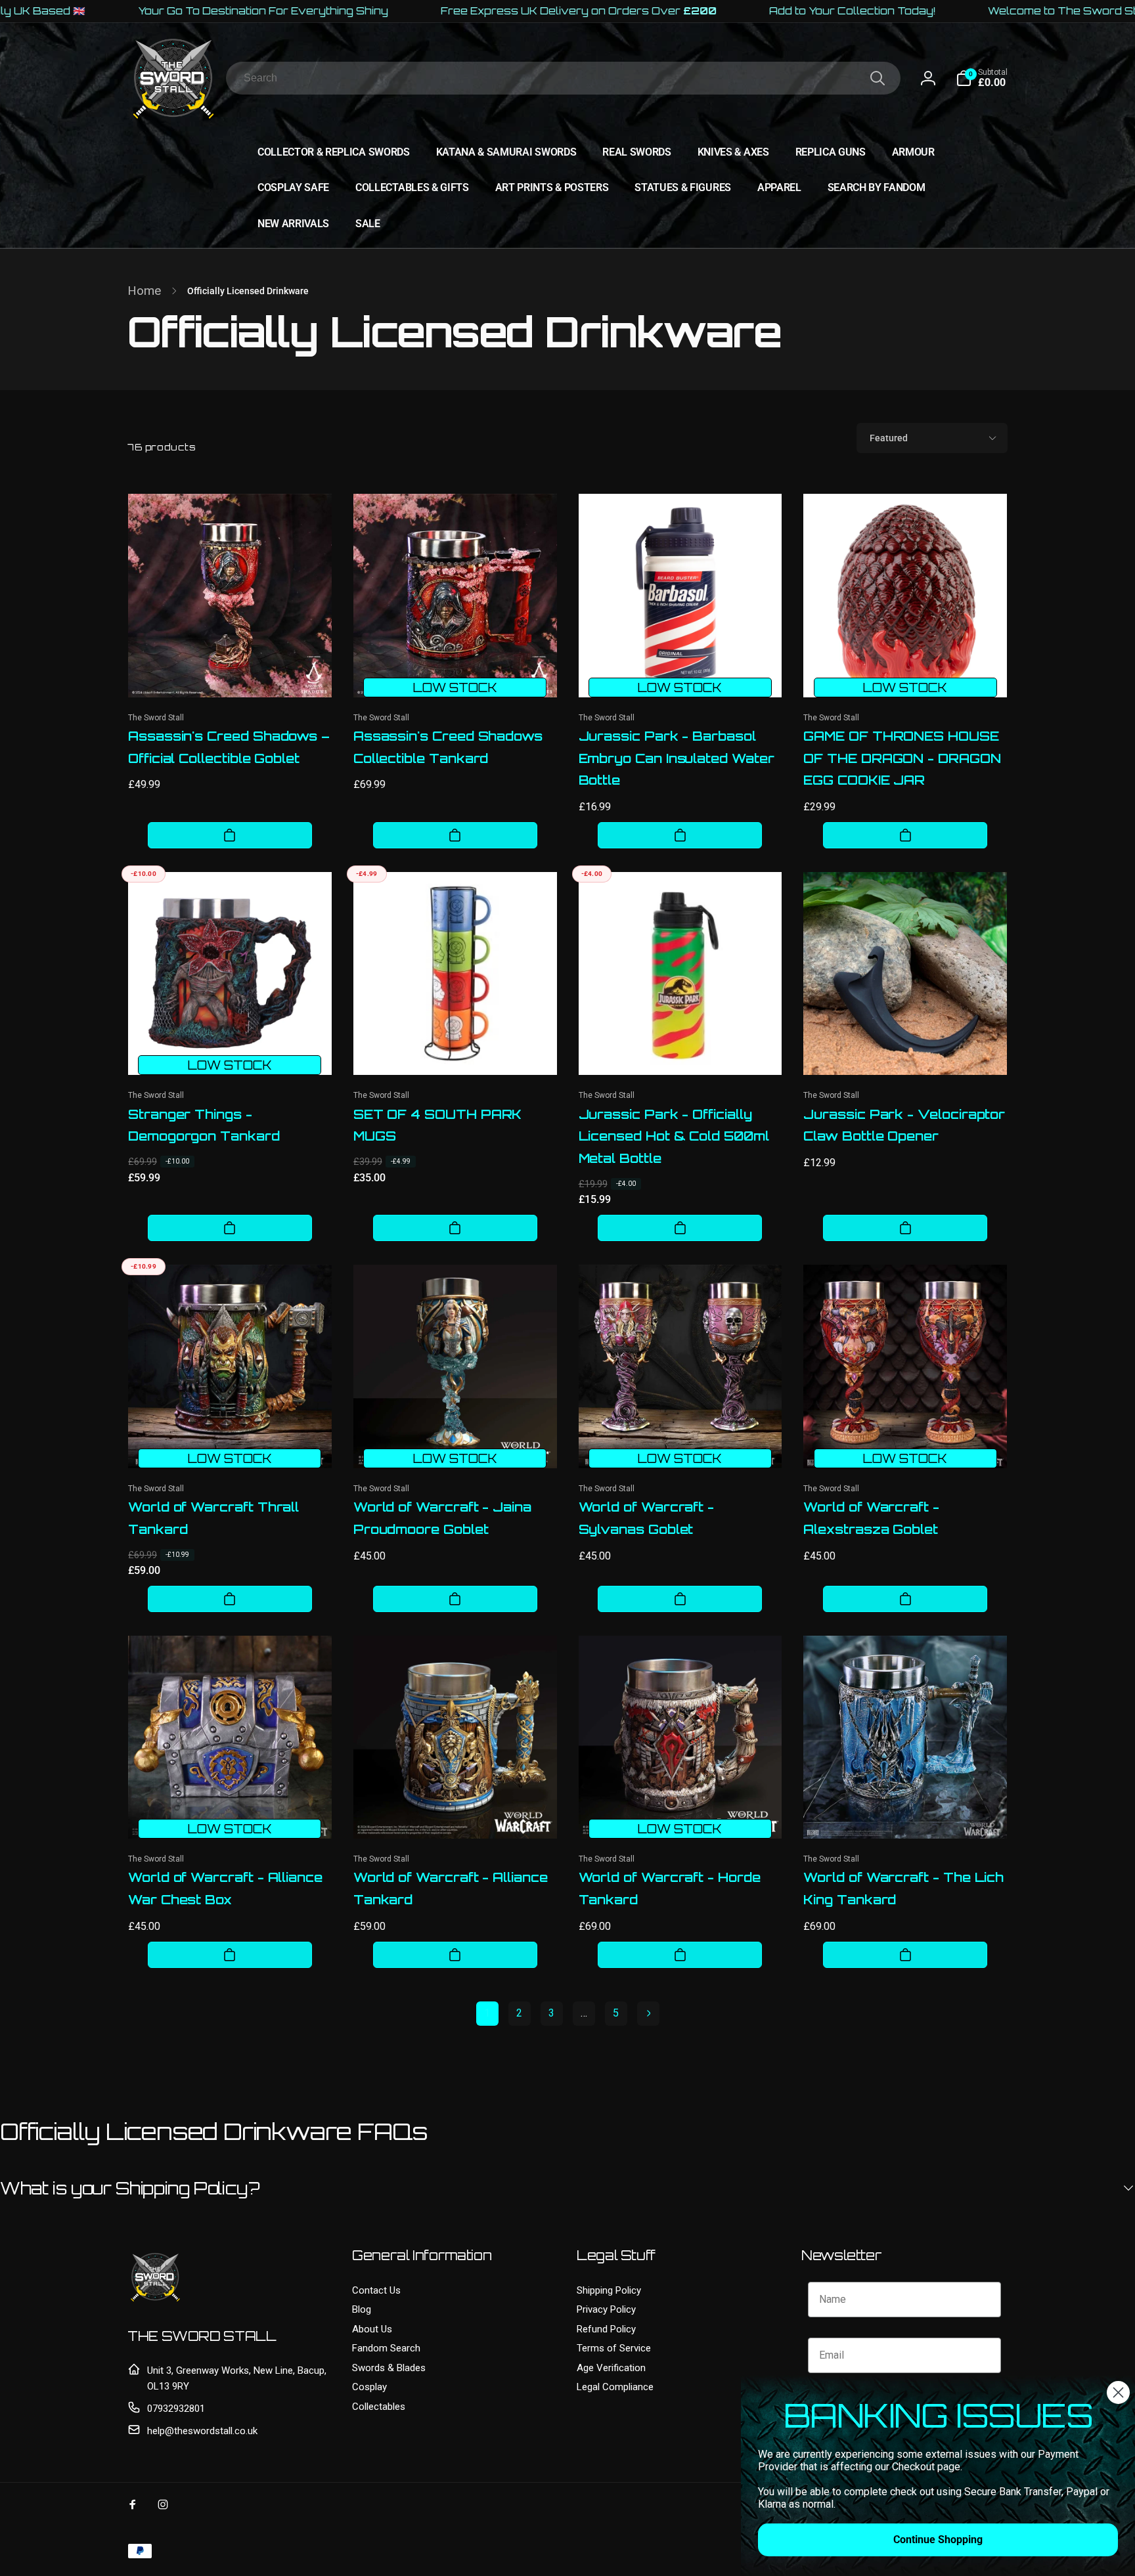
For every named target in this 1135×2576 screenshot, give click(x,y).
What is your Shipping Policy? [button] (130, 2188)
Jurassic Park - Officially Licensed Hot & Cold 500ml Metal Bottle (674, 1137)
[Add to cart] (230, 835)
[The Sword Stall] (155, 2301)
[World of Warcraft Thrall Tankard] (231, 1444)
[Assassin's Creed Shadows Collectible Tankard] (456, 673)
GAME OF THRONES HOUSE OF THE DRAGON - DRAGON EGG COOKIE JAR (902, 758)
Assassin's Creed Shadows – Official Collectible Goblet (229, 747)
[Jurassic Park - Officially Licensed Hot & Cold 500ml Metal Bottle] (680, 1051)
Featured (889, 438)
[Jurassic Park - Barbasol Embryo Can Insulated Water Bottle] (680, 673)
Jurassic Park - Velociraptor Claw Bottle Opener (904, 1125)
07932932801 (176, 2409)
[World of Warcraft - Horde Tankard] (680, 1814)
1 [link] (487, 2013)
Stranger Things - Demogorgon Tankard (204, 1125)
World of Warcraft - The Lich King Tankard (903, 1888)
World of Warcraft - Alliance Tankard (451, 1888)
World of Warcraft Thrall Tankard (213, 1518)
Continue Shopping (938, 2540)
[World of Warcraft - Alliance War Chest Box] (231, 1814)
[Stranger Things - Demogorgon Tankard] (231, 1051)
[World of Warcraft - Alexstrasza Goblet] (906, 1444)
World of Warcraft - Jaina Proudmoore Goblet (442, 1518)
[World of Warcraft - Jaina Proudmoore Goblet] (456, 1444)
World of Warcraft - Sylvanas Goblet (647, 1518)
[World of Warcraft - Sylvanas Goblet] (680, 1444)
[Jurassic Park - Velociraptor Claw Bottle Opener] (906, 1051)
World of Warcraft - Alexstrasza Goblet (871, 1518)
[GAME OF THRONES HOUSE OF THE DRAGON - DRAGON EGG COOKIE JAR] (906, 673)
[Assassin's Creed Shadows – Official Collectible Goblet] (231, 673)
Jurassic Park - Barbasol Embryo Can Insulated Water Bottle (677, 758)
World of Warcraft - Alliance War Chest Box (225, 1888)
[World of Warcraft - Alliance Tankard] (456, 1814)
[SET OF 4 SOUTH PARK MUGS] (456, 1051)
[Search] (878, 78)
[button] (982, 78)
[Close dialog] (1118, 2392)
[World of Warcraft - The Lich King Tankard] (906, 1814)
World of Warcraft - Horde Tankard (670, 1888)
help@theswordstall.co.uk (202, 2431)
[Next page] (648, 2014)
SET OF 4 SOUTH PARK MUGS (438, 1125)
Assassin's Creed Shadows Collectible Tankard (448, 747)
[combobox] (563, 78)
